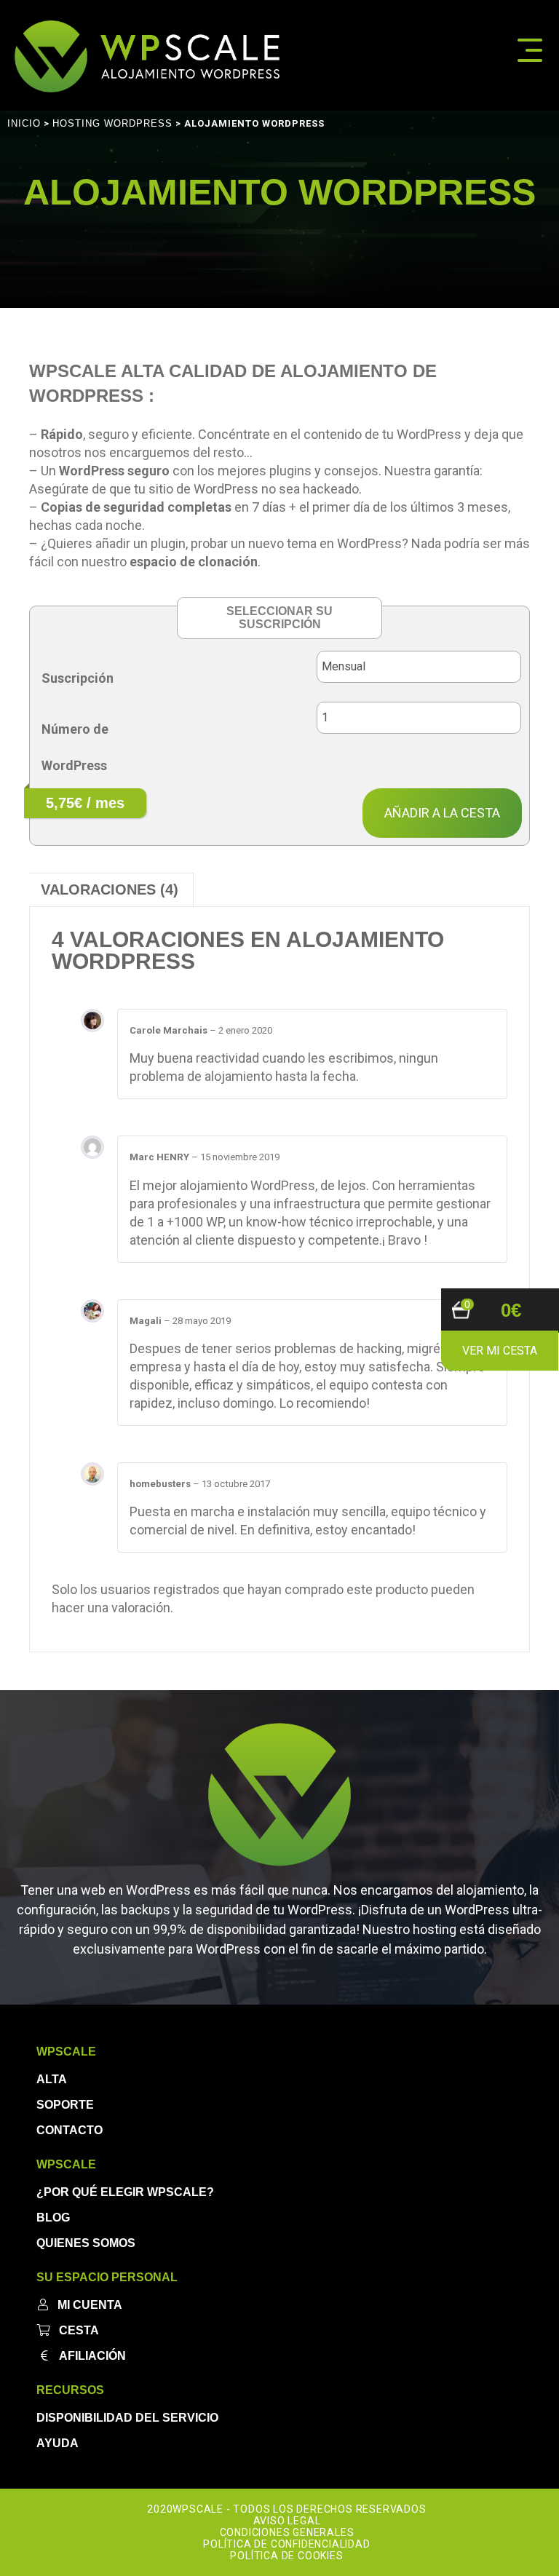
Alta (52, 2079)
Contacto (70, 2130)
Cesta (79, 2330)
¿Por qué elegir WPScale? (125, 2192)
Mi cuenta (90, 2305)
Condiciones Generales (287, 2532)
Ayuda (58, 2443)
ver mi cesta (500, 1351)
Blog (53, 2218)
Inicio (24, 123)
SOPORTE (65, 2105)
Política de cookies (286, 2556)
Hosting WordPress (112, 123)
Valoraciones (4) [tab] (110, 889)
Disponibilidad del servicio (127, 2418)
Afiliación (92, 2356)
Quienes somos (86, 2243)
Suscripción (78, 678)
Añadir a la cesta (442, 813)
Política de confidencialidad (286, 2544)
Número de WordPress (75, 747)
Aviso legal (287, 2521)
